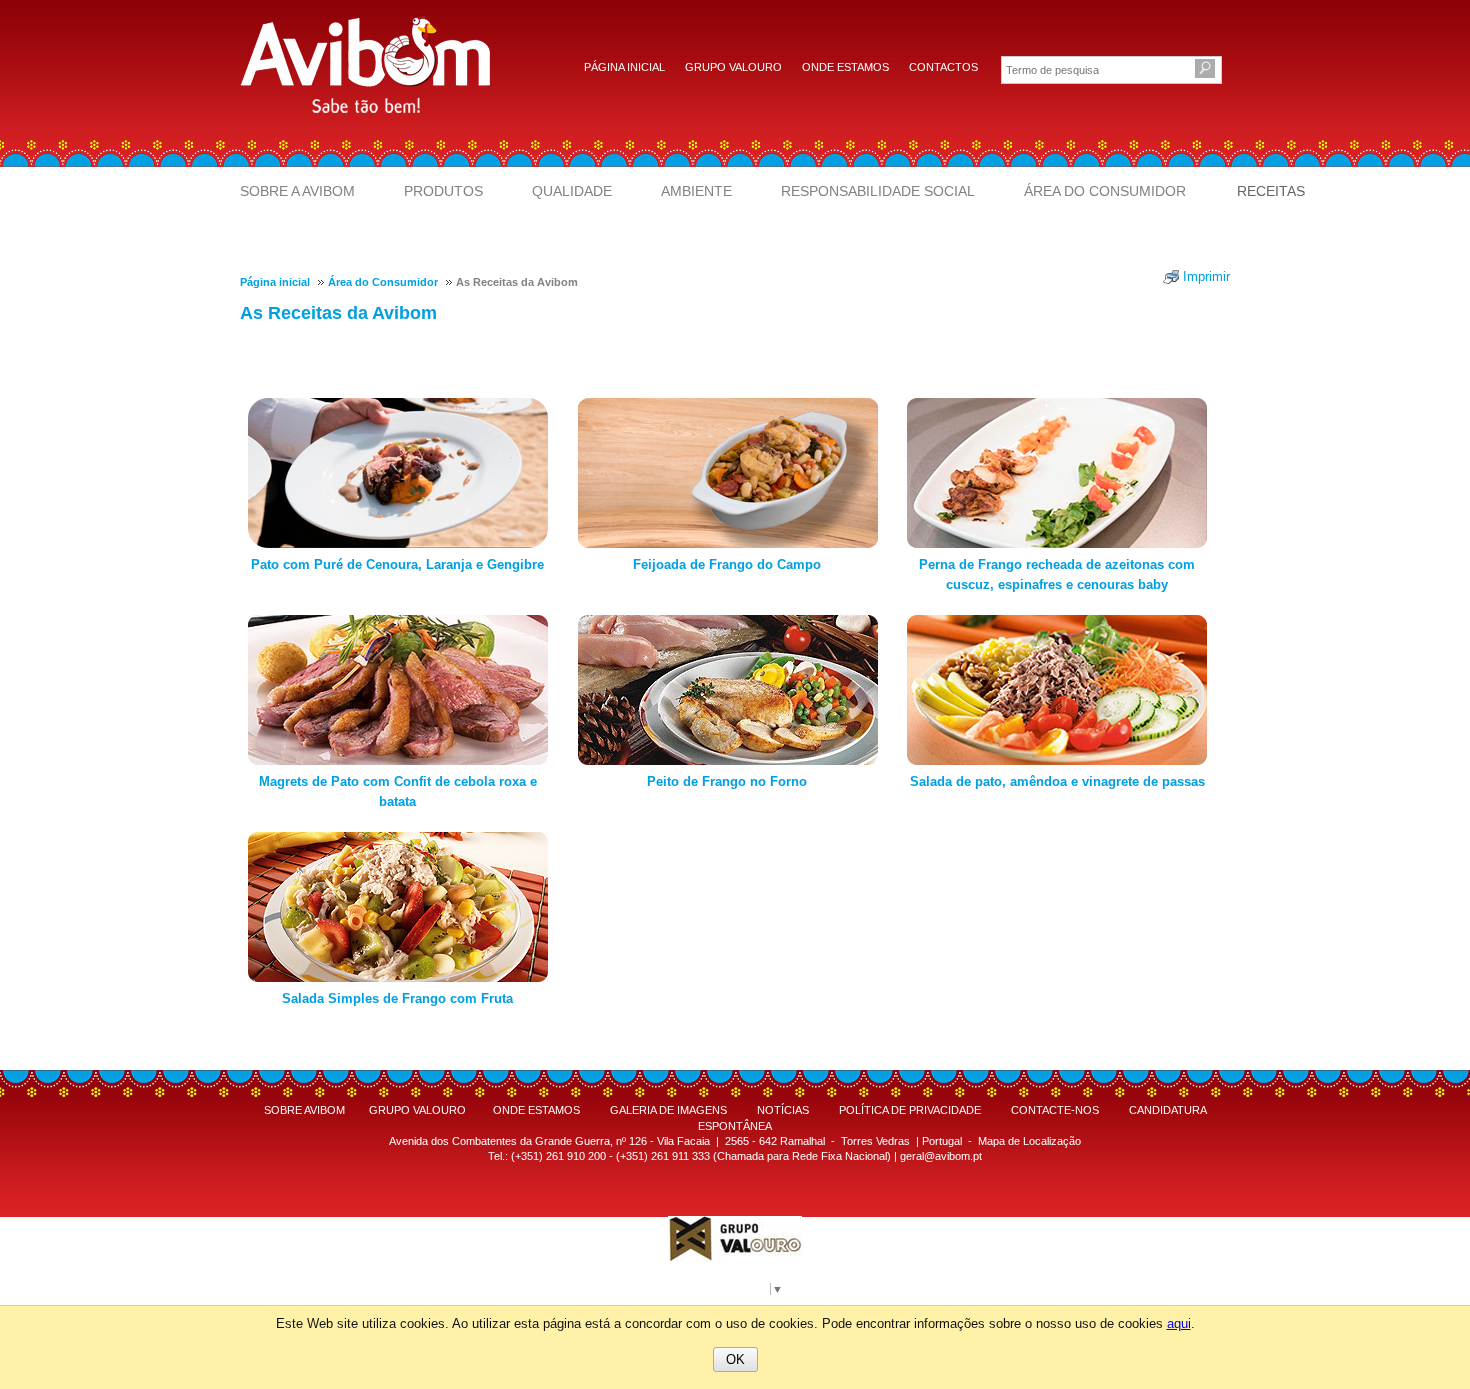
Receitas (1271, 191)
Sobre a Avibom (297, 191)
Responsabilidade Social (878, 191)
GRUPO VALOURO (417, 1110)
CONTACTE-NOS (1055, 1110)
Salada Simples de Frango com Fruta (397, 998)
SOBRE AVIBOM (304, 1110)
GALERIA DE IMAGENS (668, 1110)
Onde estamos (845, 67)
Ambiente (696, 191)
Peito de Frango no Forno (727, 781)
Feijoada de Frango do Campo (727, 564)
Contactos (943, 67)
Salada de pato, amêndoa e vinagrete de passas (1057, 781)
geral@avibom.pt (941, 1156)
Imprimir (1206, 276)
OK (735, 1359)
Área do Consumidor (1105, 191)
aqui (1179, 1323)
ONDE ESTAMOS (536, 1110)
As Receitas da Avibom (338, 313)
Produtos (443, 191)
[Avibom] (365, 63)
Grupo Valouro (733, 67)
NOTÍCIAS (783, 1110)
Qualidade (572, 191)
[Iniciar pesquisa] (1204, 70)
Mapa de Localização (1029, 1141)
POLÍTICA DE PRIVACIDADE (910, 1110)
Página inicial (624, 67)
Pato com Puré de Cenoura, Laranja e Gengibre (397, 564)
